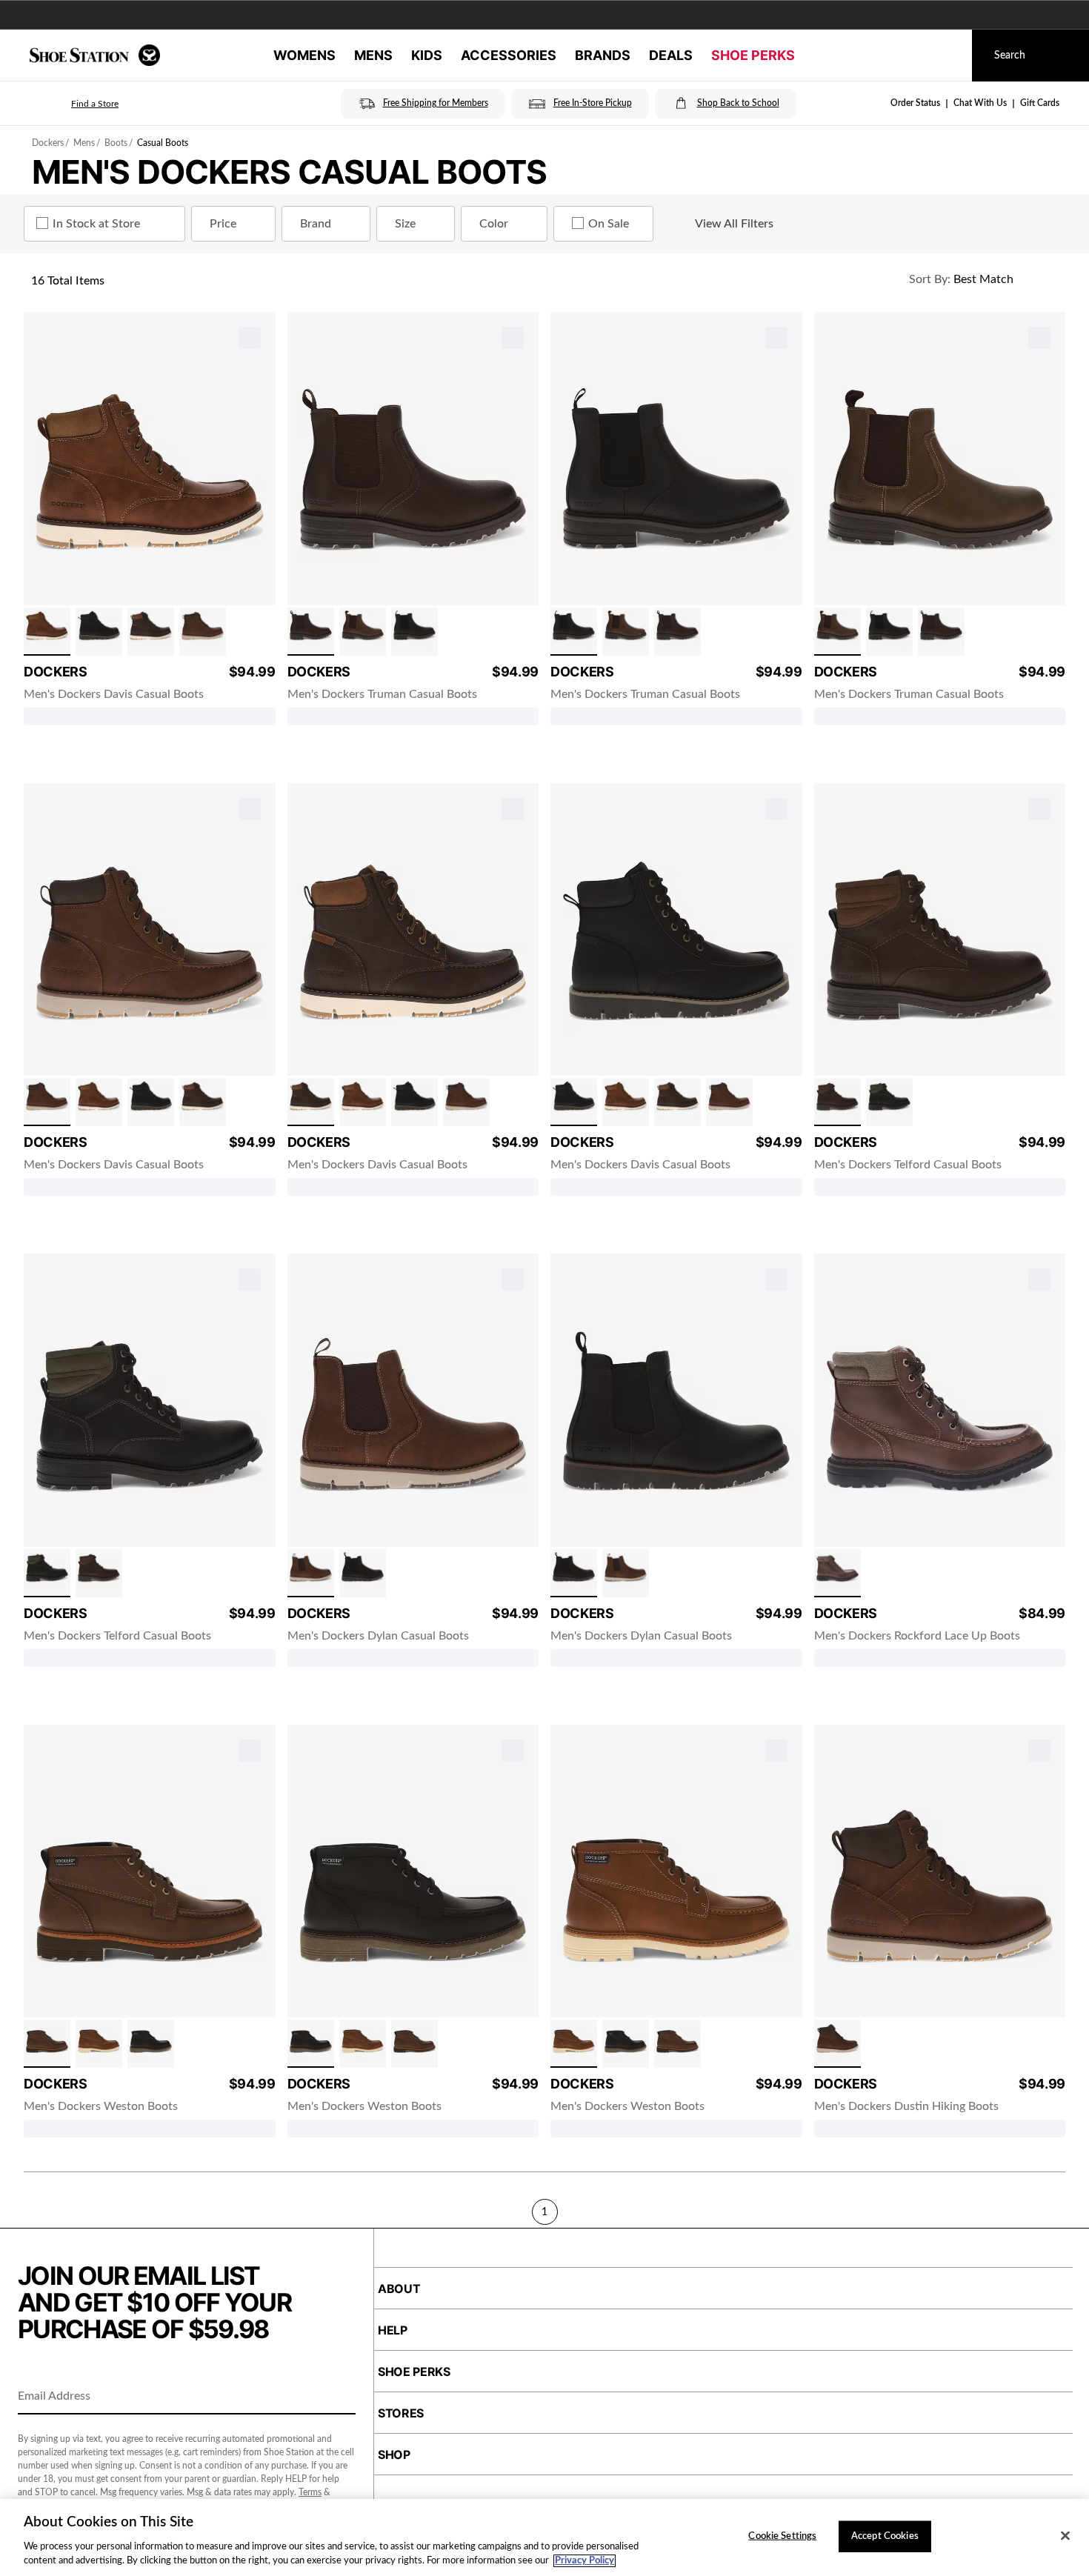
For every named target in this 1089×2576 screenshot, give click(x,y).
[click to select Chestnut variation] (47, 2044)
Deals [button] (671, 55)
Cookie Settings (782, 2536)
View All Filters (734, 224)
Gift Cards (1040, 103)
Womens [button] (304, 55)
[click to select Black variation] (99, 632)
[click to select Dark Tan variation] (363, 632)
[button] (74, 104)
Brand (316, 224)
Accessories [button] (509, 55)
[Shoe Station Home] (95, 55)
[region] (544, 2537)
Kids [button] (427, 55)
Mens (84, 143)
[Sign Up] (339, 2397)
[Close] (1065, 2536)
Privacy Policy (585, 2561)
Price (223, 224)
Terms (310, 2492)
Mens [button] (373, 55)
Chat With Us (980, 103)
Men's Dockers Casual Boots (289, 172)
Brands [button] (603, 55)
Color (494, 224)
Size (405, 224)
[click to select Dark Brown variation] (151, 632)
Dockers (48, 143)
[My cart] (947, 56)
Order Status (915, 103)
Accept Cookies (885, 2536)
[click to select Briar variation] (203, 632)
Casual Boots (163, 143)
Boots (116, 143)
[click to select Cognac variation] (47, 632)
